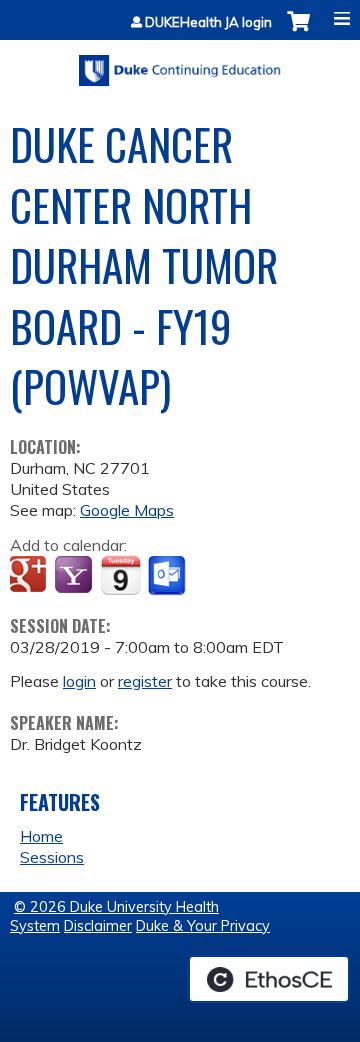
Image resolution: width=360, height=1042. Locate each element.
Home (41, 836)
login (79, 681)
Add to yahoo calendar (75, 576)
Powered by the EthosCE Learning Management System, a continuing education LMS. (269, 979)
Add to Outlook (168, 576)
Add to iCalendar (120, 575)
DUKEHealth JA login (208, 22)
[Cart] (298, 31)
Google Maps (127, 510)
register (145, 681)
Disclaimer (98, 926)
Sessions (52, 857)
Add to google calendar (30, 576)
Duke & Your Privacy (203, 926)
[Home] (180, 63)
